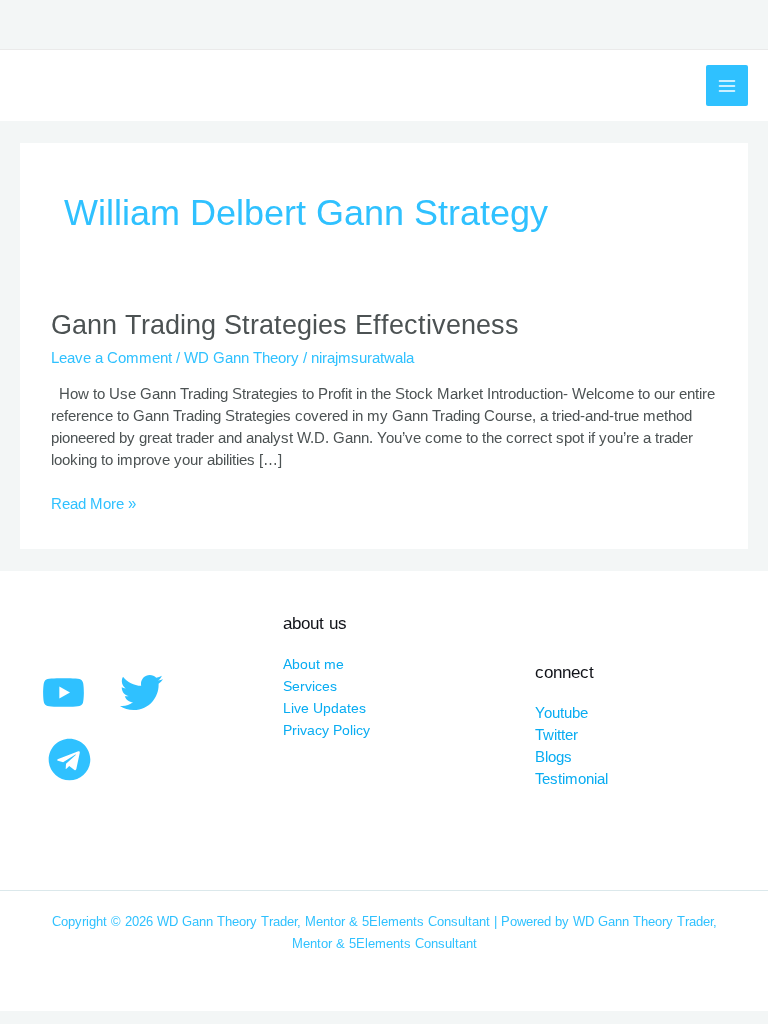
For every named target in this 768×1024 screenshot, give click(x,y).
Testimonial (571, 779)
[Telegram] (69, 759)
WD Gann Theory (241, 358)
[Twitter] (141, 692)
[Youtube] (63, 692)
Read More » (93, 503)
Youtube (561, 713)
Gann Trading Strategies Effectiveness (285, 324)
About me (313, 664)
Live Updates (324, 708)
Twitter (556, 735)
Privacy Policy (326, 730)
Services (310, 686)
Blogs (553, 757)
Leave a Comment (111, 358)
